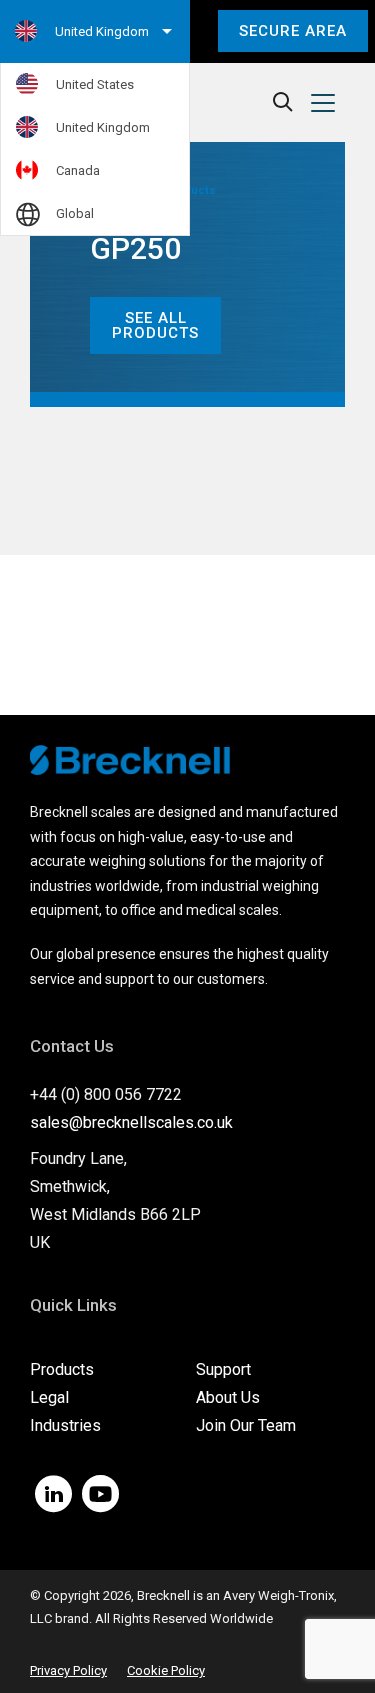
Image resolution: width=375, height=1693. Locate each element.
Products (62, 1369)
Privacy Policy (68, 1670)
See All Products (155, 325)
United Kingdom (103, 127)
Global (75, 213)
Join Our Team (246, 1425)
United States (95, 84)
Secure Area (293, 31)
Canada (78, 170)
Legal (49, 1397)
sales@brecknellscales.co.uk (131, 1122)
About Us (228, 1397)
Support (223, 1369)
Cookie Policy (166, 1670)
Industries (65, 1425)
